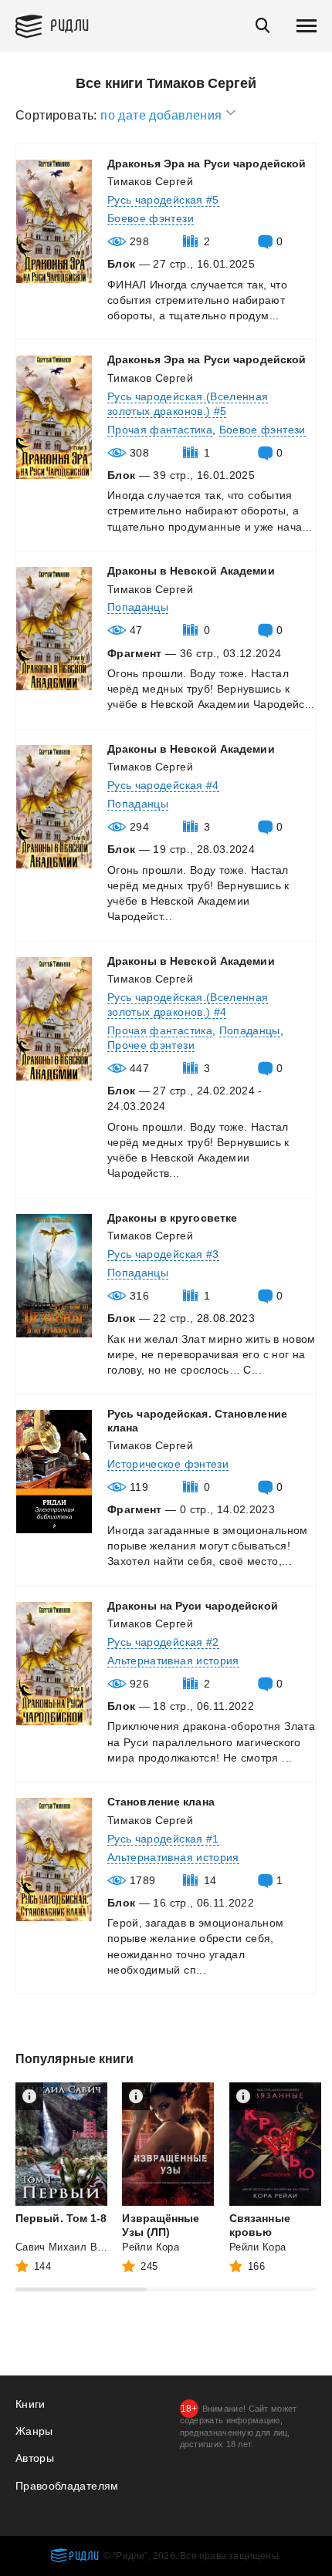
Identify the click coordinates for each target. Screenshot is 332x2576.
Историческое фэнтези (168, 1464)
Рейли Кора (151, 2247)
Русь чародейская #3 (163, 1254)
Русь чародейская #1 (163, 1839)
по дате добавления (163, 115)
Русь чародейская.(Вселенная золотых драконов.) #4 (188, 1005)
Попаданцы (138, 607)
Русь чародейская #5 (163, 200)
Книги (30, 2404)
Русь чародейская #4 (163, 785)
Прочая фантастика (160, 430)
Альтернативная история (173, 1661)
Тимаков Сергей (150, 181)
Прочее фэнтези (151, 1045)
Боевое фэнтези (151, 218)
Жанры (34, 2431)
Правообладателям (67, 2486)
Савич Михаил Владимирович (89, 2247)
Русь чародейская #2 (163, 1642)
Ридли (70, 24)
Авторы (35, 2458)
